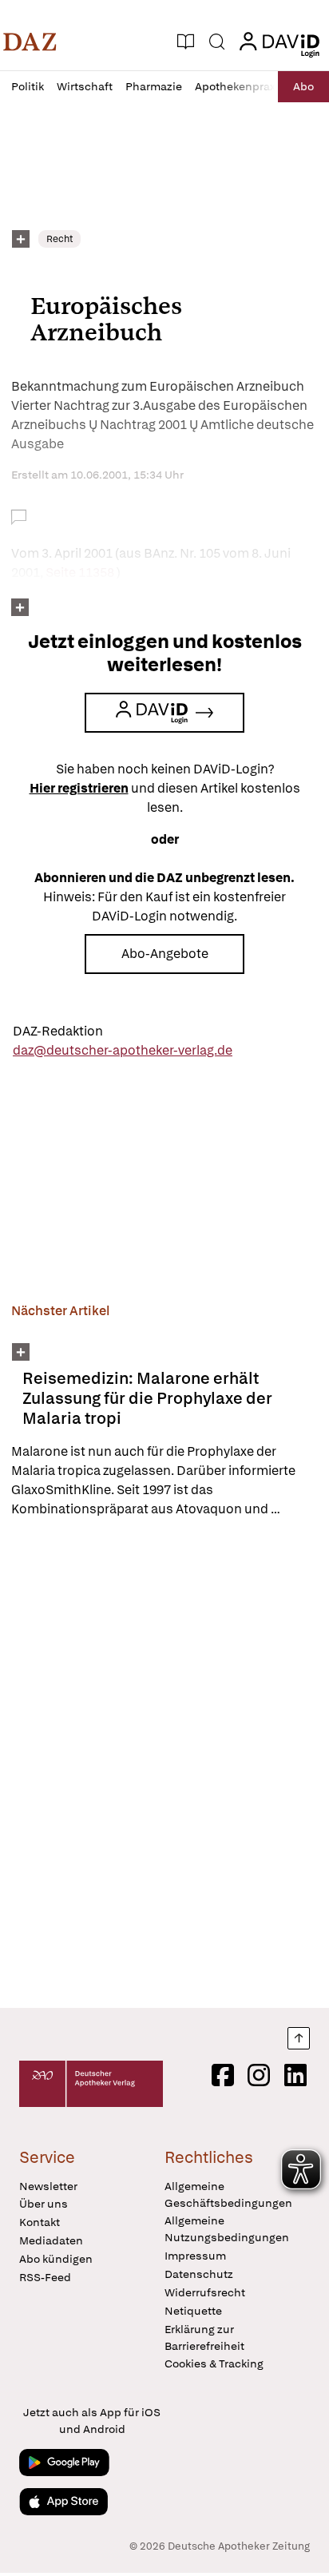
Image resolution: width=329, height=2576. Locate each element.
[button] (30, 42)
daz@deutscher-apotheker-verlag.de (123, 1050)
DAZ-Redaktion (58, 1031)
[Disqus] (164, 1763)
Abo (303, 86)
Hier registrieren (79, 788)
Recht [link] (59, 239)
